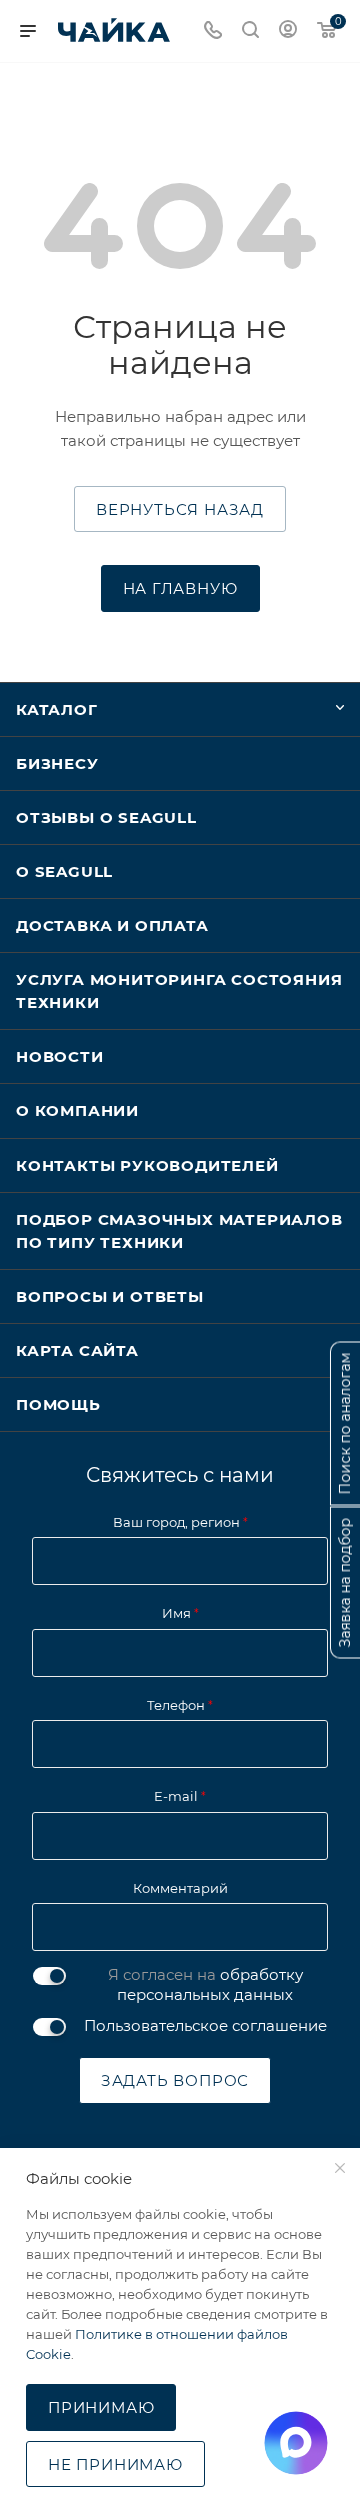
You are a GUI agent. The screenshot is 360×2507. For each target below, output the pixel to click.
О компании (77, 1110)
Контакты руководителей (147, 1165)
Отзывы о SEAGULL (106, 817)
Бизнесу (57, 763)
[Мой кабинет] (288, 31)
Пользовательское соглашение (205, 2025)
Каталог (57, 709)
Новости (60, 1056)
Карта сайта (77, 1350)
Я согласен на (205, 1984)
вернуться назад (180, 509)
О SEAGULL (64, 871)
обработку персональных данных (210, 1984)
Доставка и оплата (112, 925)
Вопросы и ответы (110, 1296)
